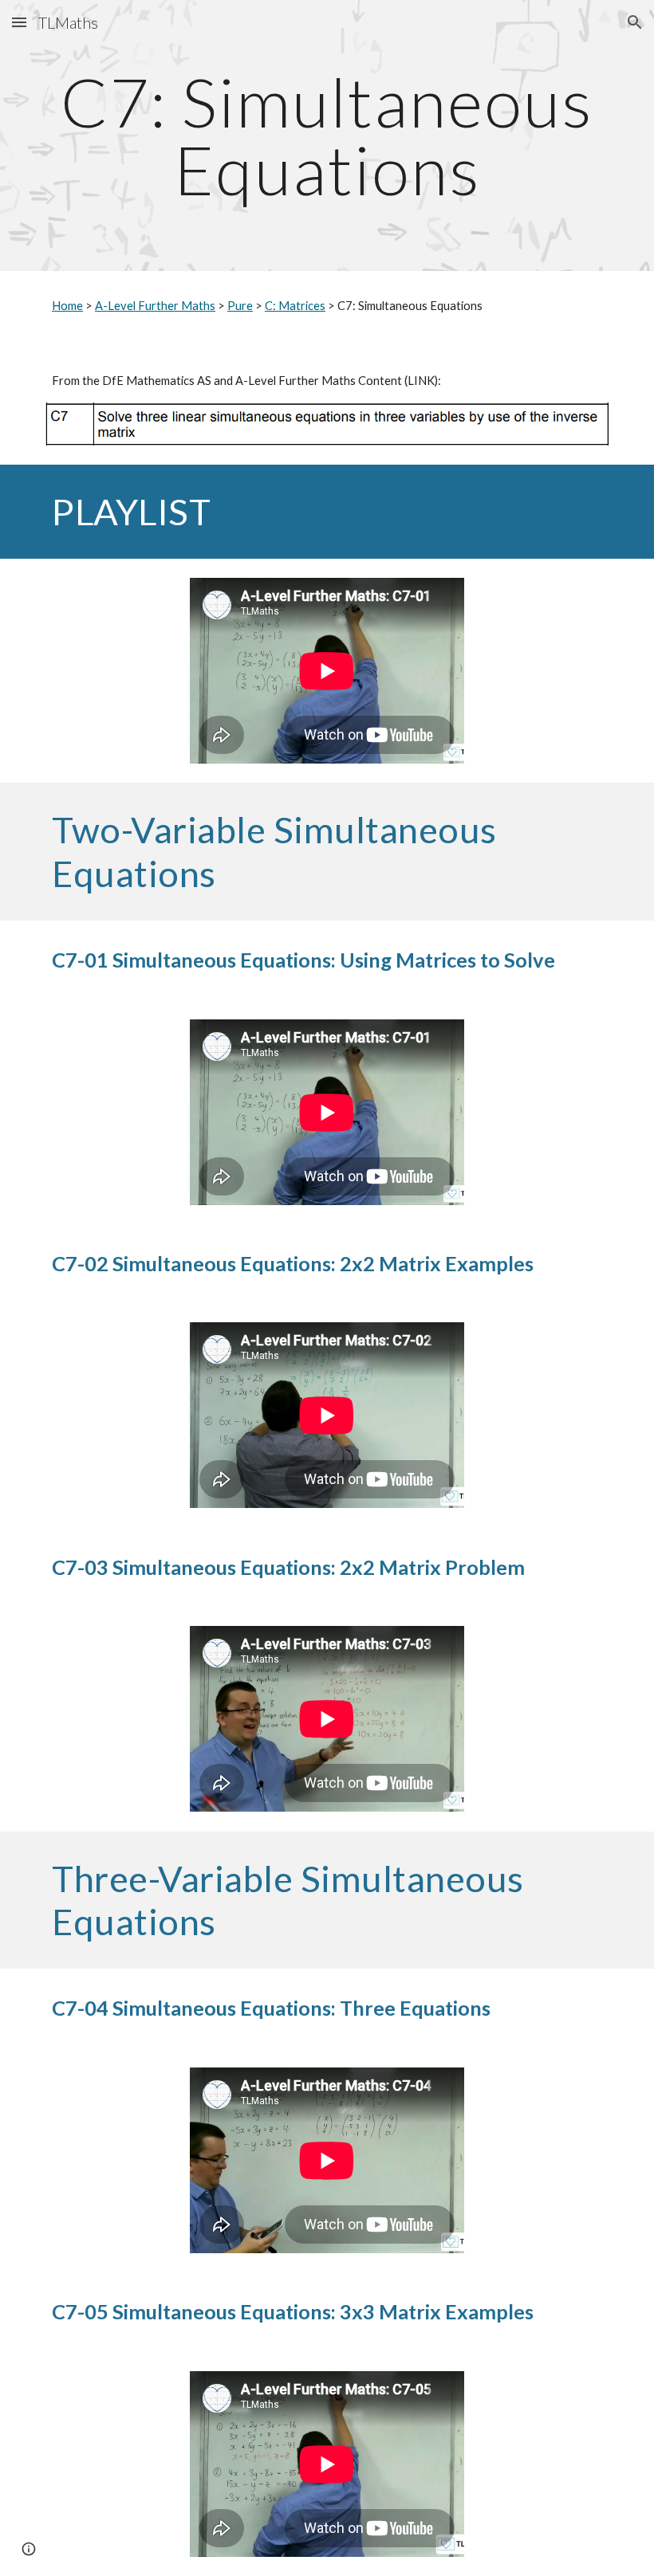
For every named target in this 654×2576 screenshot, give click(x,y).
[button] (19, 22)
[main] (327, 136)
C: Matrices (295, 306)
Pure (240, 306)
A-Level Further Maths (155, 306)
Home (67, 306)
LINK (421, 381)
